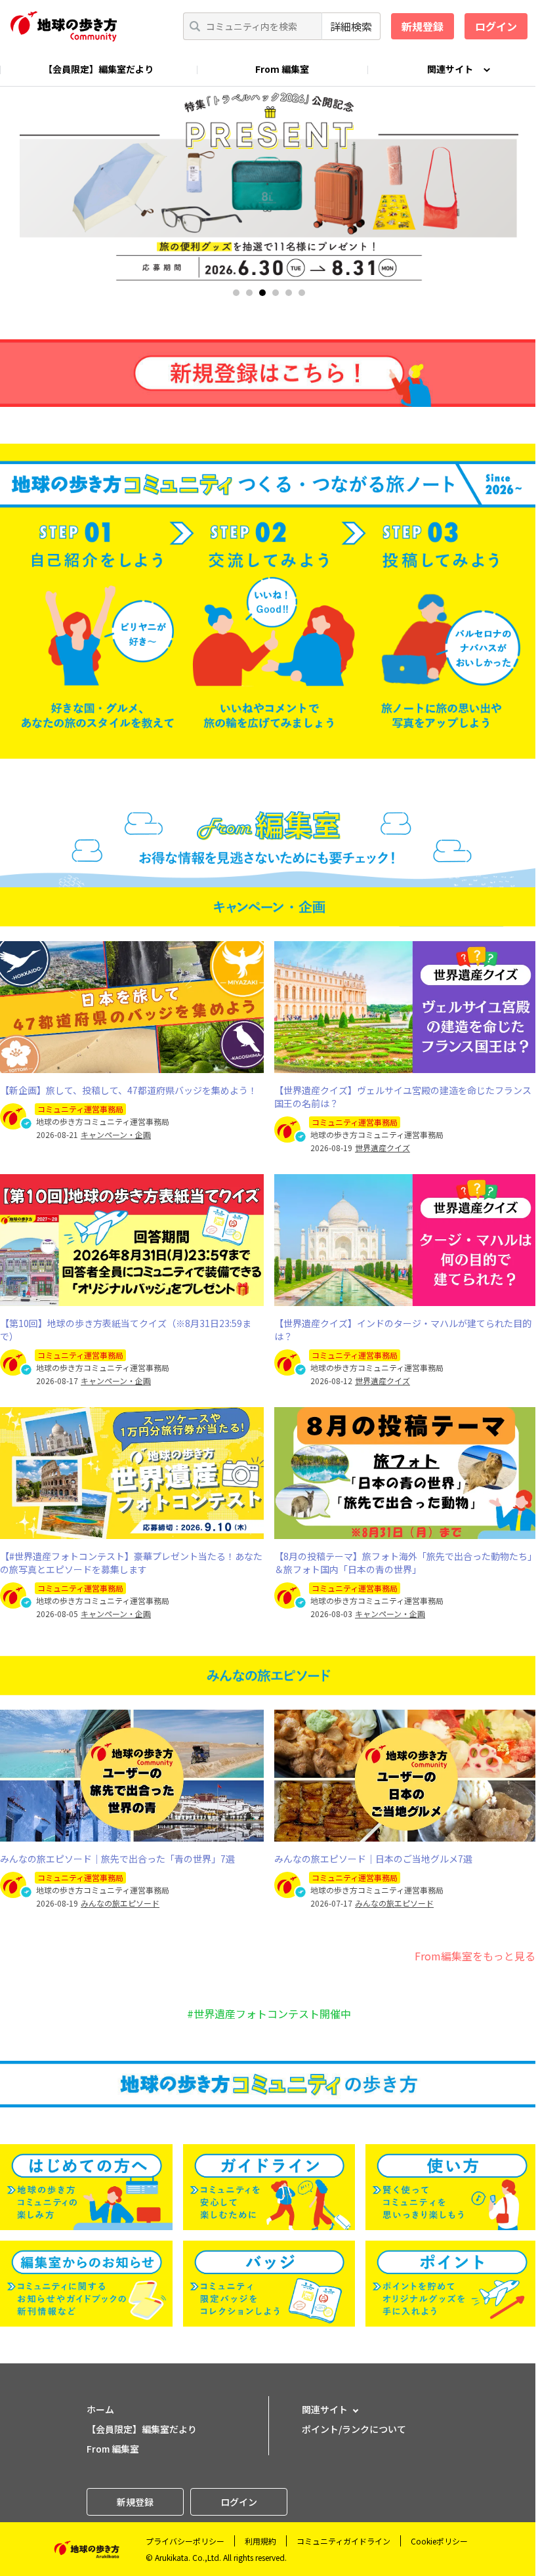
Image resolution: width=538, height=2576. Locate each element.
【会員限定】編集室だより (98, 69)
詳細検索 (351, 26)
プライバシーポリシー (185, 2541)
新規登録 (423, 26)
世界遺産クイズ (383, 1148)
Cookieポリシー (439, 2541)
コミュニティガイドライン (343, 2541)
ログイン (496, 26)
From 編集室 (282, 69)
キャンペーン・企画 (116, 1135)
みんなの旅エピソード (120, 1903)
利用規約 (260, 2541)
